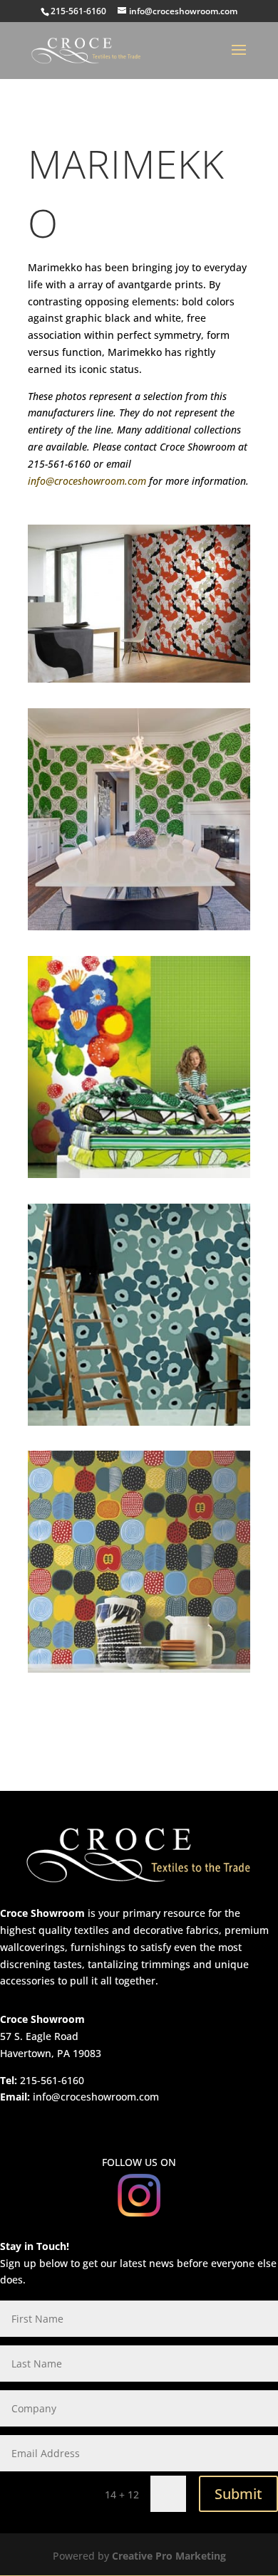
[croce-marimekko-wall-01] (139, 679)
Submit (238, 2494)
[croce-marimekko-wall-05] (139, 1669)
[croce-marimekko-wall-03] (139, 1174)
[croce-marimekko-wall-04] (139, 1422)
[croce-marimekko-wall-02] (139, 926)
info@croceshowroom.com (87, 481)
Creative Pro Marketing (169, 2556)
